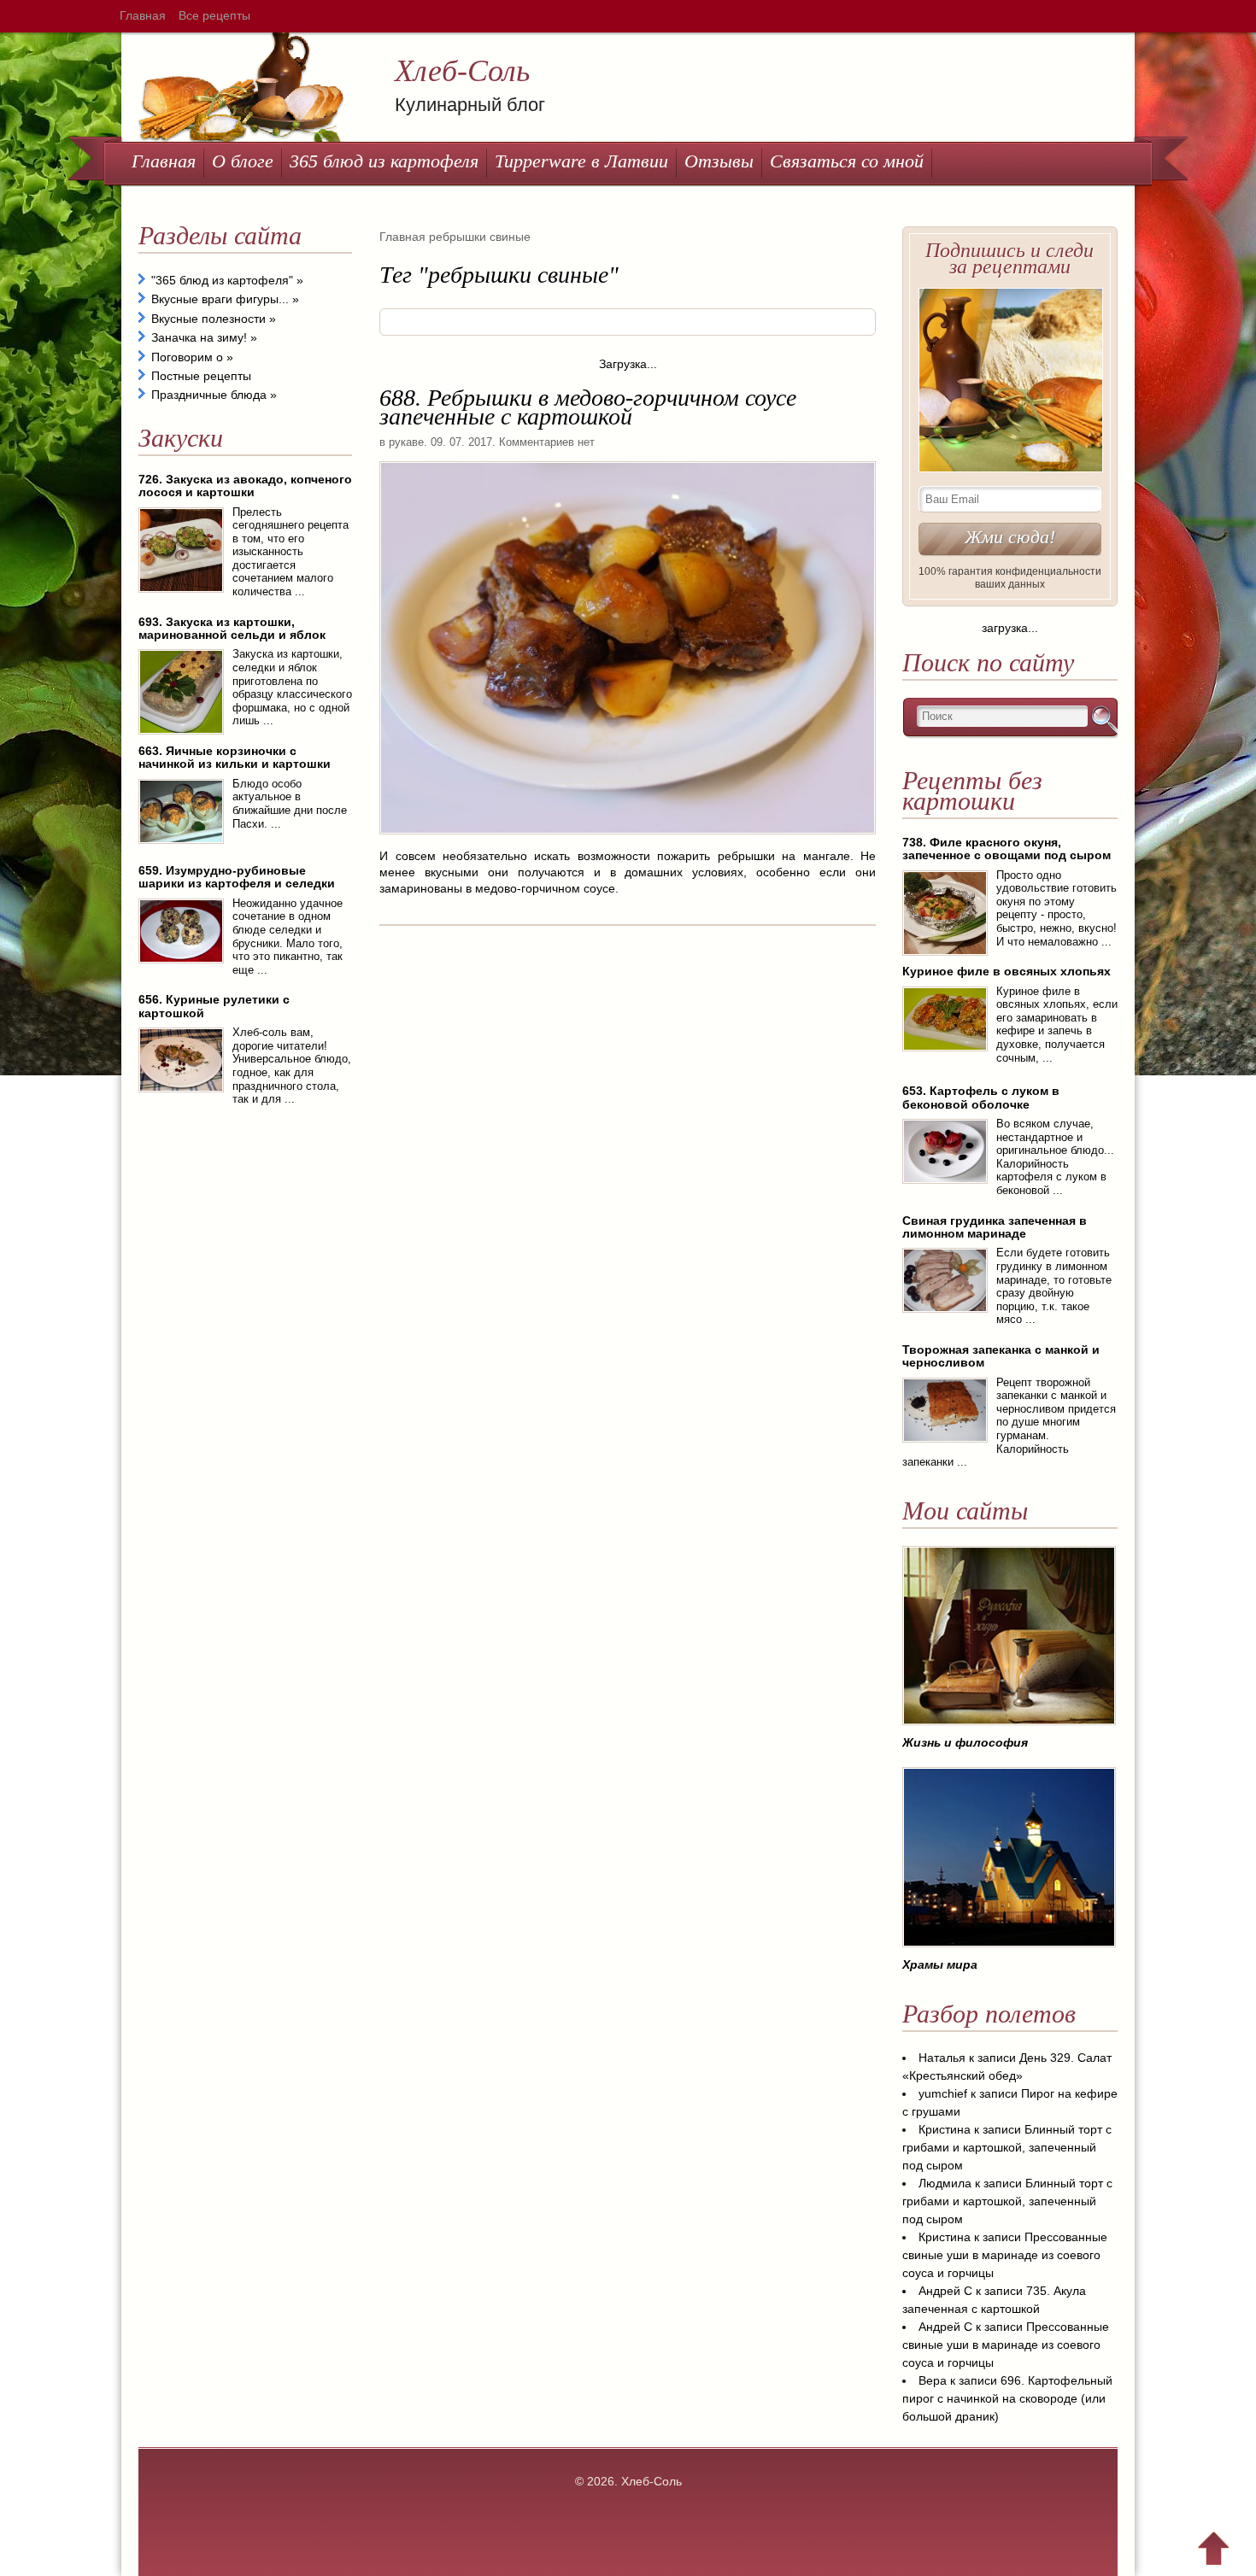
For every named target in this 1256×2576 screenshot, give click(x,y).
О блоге (243, 161)
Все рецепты (214, 15)
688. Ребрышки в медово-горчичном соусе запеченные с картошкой (588, 407)
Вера (933, 2380)
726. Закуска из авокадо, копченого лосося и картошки (245, 486)
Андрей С (945, 2291)
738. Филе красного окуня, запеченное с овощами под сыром (1007, 849)
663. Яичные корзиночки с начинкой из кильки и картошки (235, 757)
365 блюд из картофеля (384, 161)
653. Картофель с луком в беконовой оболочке (981, 1097)
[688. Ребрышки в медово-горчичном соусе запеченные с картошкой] (628, 840)
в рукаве (402, 442)
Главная (143, 15)
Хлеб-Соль (462, 71)
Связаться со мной (847, 161)
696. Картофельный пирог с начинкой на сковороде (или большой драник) (1007, 2398)
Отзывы (719, 161)
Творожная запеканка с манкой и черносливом (1001, 1356)
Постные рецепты (201, 376)
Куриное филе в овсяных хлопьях (1007, 971)
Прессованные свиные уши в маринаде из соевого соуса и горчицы (1005, 2255)
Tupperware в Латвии (581, 161)
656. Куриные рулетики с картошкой (214, 1006)
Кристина (945, 2129)
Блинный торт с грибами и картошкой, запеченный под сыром (1007, 2147)
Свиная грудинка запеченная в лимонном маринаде (995, 1227)
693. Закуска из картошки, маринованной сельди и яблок (232, 628)
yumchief (943, 2093)
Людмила (945, 2183)
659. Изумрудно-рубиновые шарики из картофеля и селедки (237, 877)
